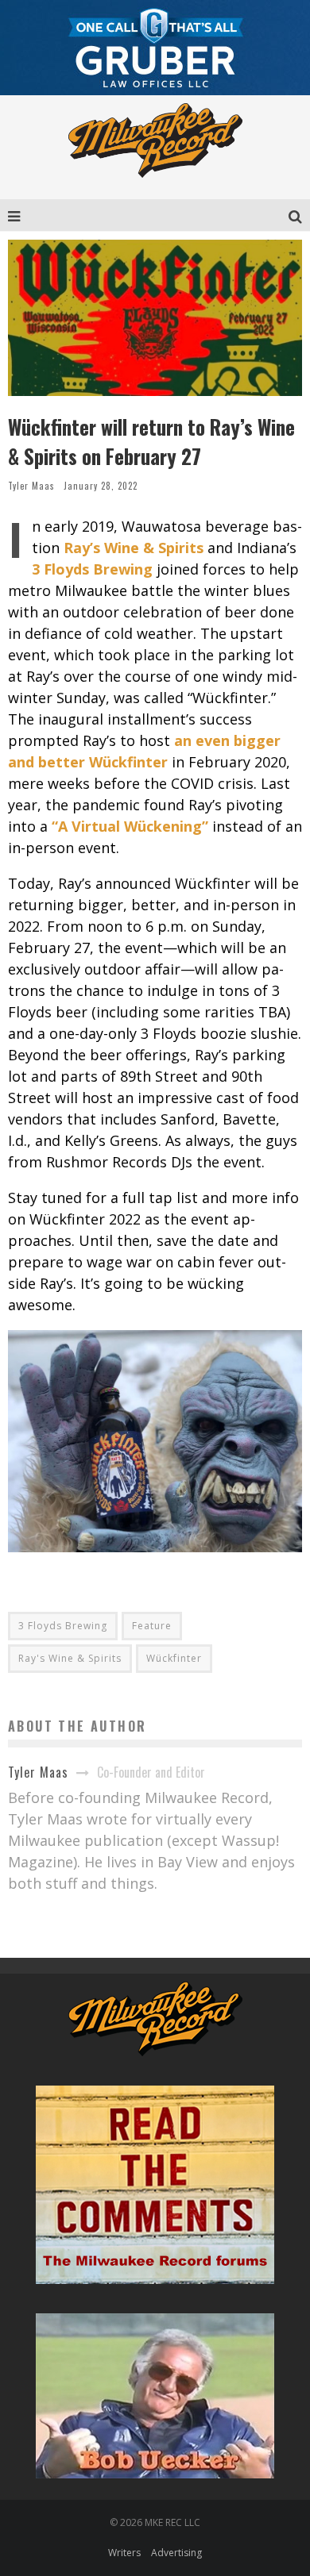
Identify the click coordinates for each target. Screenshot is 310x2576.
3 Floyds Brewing (63, 1626)
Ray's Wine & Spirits (70, 1658)
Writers (124, 2553)
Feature (152, 1626)
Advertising (176, 2553)
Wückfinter (174, 1658)
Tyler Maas (31, 486)
